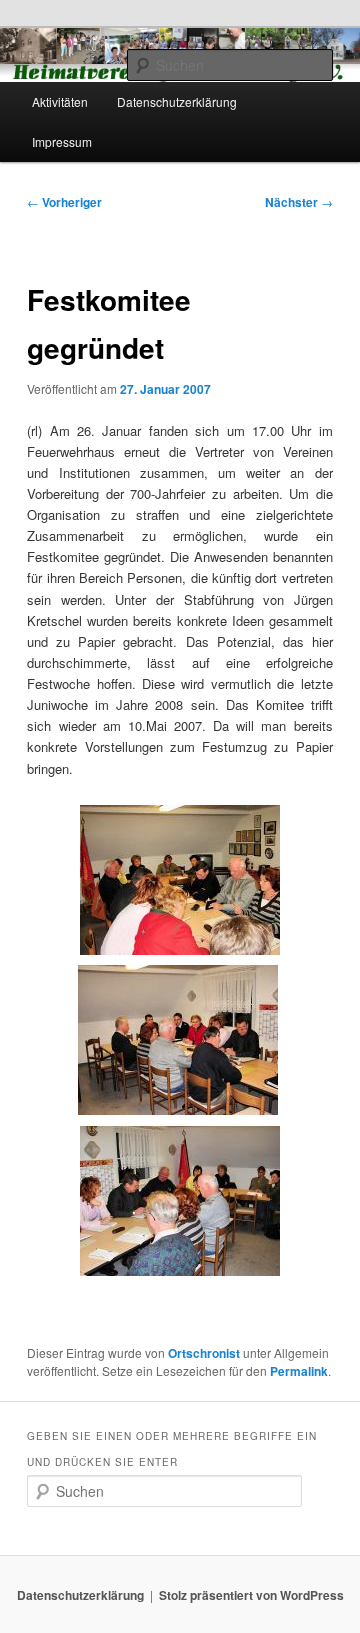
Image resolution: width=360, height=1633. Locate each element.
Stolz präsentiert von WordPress (251, 1595)
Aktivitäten (60, 101)
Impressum (62, 141)
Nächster (299, 202)
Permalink (299, 1371)
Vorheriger (64, 202)
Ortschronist (204, 1353)
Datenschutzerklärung (177, 101)
